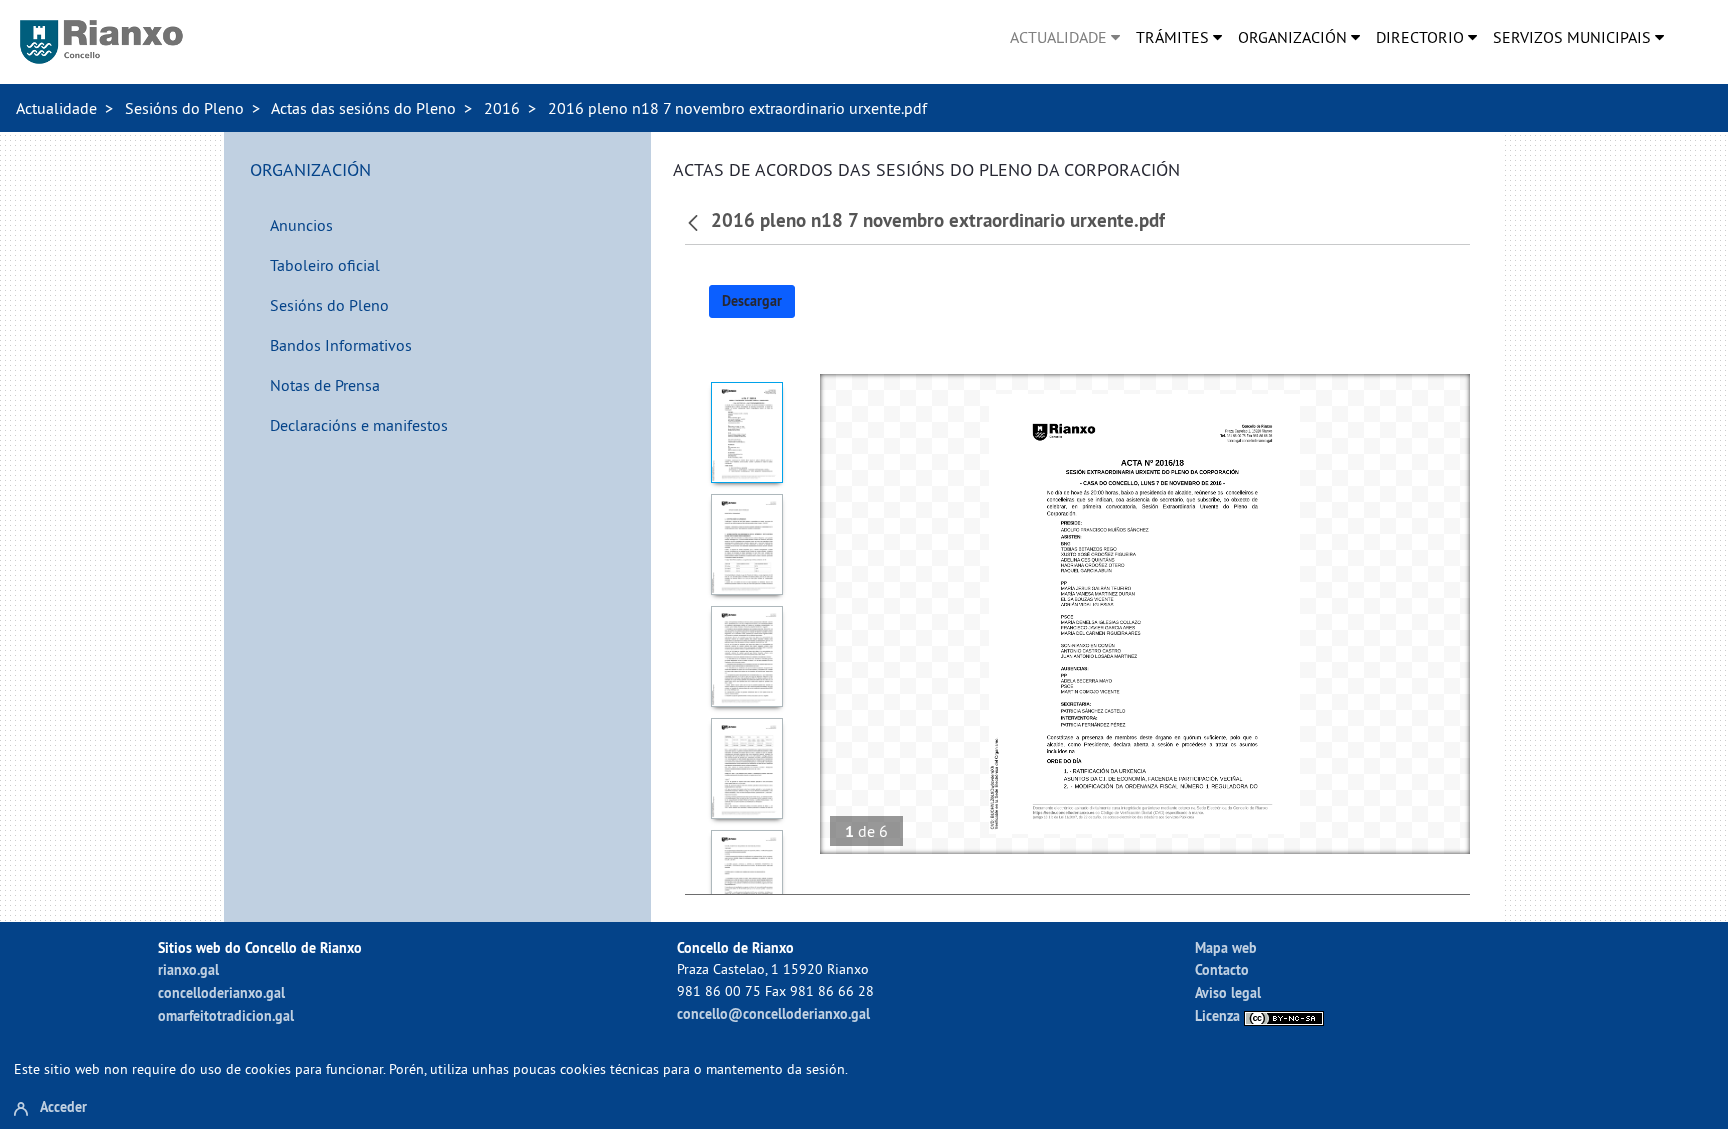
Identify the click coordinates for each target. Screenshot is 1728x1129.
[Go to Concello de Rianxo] (101, 42)
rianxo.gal (188, 969)
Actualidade (56, 108)
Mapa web (1226, 947)
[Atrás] (695, 221)
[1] (747, 432)
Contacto (1222, 969)
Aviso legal (1228, 992)
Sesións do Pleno (184, 108)
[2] (747, 544)
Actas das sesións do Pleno (363, 108)
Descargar (752, 301)
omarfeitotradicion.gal (226, 1015)
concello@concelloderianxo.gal (773, 1013)
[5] (747, 880)
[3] (747, 656)
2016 (502, 108)
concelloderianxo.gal (221, 992)
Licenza (1219, 1015)
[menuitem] (1065, 37)
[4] (747, 768)
